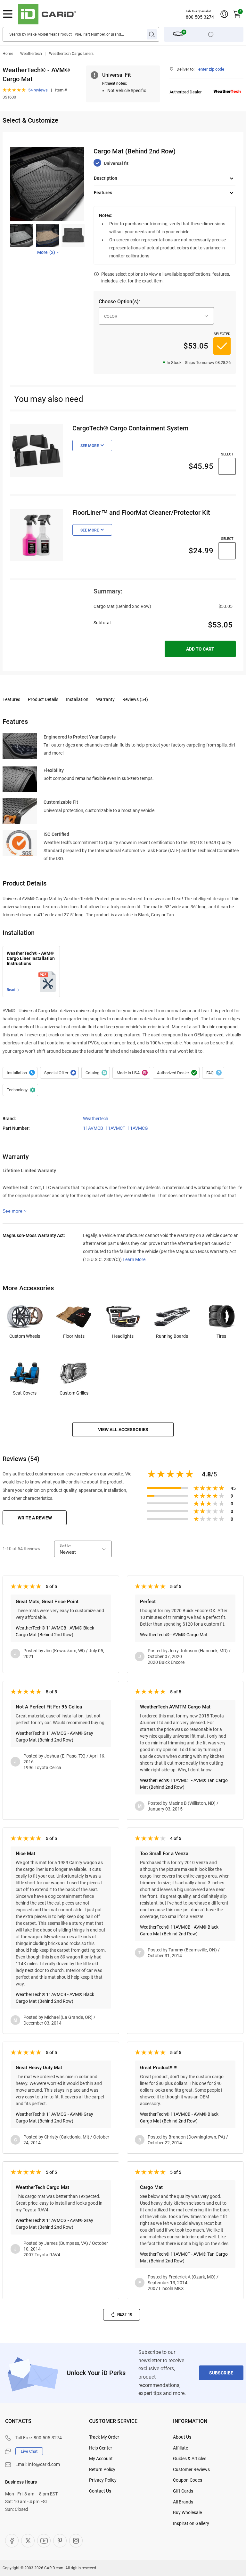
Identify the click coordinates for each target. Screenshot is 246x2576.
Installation (77, 699)
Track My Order (104, 2437)
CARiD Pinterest (60, 2541)
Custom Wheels (25, 1336)
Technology (20, 1090)
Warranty (105, 699)
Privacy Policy (103, 2480)
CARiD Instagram (76, 2541)
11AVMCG (138, 1128)
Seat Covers (25, 1393)
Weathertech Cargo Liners (71, 54)
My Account (101, 2459)
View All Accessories (123, 1430)
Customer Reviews (191, 2469)
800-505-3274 (200, 17)
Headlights (123, 1336)
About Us (182, 2437)
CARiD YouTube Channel (44, 2541)
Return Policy (102, 2469)
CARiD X (28, 2541)
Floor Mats (74, 1336)
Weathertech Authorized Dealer (176, 1073)
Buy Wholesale (187, 2512)
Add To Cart (200, 649)
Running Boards (172, 1336)
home (8, 54)
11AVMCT (115, 1128)
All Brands (183, 2502)
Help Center (101, 2448)
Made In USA (131, 1073)
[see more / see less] (15, 1211)
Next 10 (125, 2314)
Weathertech (31, 54)
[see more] (92, 445)
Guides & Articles (190, 2459)
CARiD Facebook (12, 2541)
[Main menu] (8, 14)
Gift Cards (183, 2491)
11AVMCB (93, 1128)
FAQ (213, 1073)
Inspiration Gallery (191, 2523)
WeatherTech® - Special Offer (59, 1073)
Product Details (43, 699)
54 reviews (38, 90)
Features (11, 699)
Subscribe (221, 2373)
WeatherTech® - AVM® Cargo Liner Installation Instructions (31, 959)
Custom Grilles (74, 1393)
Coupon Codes (188, 2480)
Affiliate (180, 2448)
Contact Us (100, 2491)
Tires (221, 1336)
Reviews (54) (135, 699)
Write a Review (35, 1518)
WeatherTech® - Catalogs (96, 1073)
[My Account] (224, 14)
